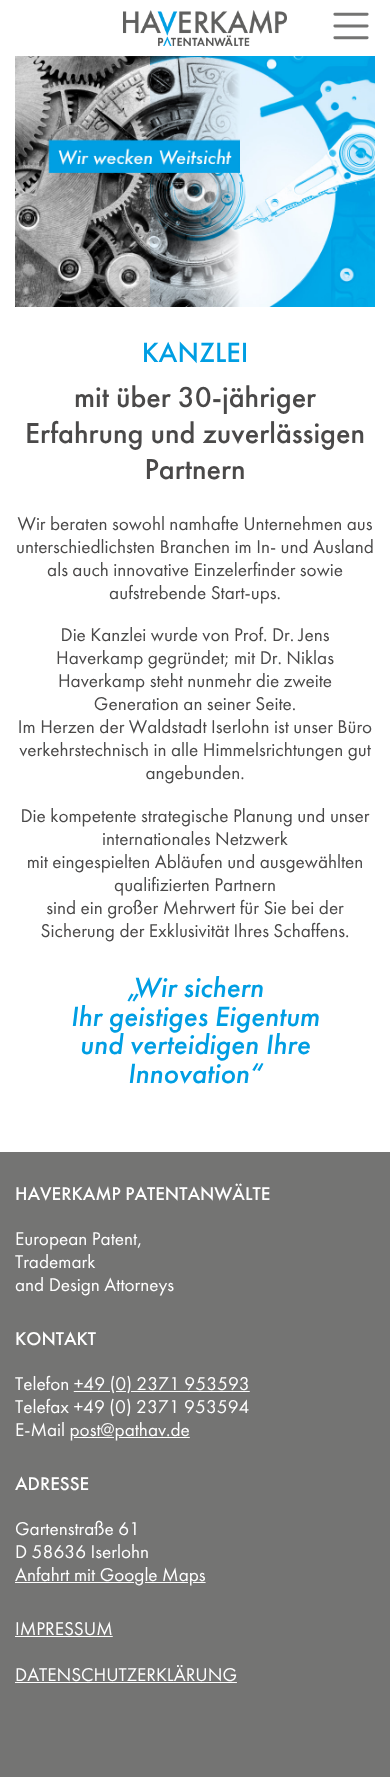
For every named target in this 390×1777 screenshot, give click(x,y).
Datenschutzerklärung (126, 1675)
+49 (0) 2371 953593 (162, 1384)
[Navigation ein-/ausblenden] (351, 26)
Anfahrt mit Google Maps (110, 1575)
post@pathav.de (130, 1430)
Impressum (64, 1629)
